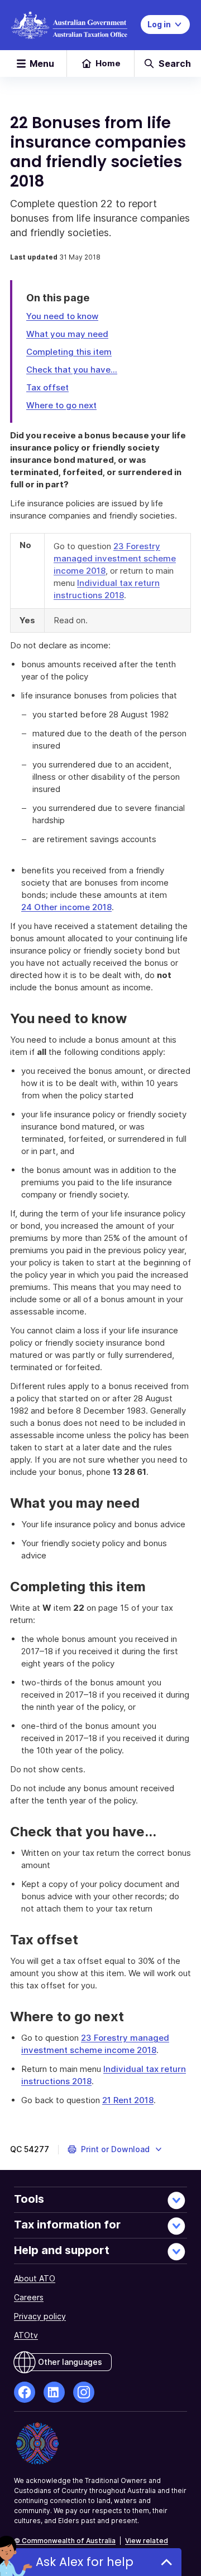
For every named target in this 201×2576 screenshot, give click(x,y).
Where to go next (61, 405)
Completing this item (69, 352)
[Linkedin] (54, 2392)
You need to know (62, 316)
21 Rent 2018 (128, 2100)
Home (108, 63)
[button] (115, 2149)
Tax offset (47, 387)
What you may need (67, 334)
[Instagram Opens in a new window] (84, 2392)
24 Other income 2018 (66, 907)
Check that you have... (72, 370)
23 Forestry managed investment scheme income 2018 (115, 558)
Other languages (70, 2362)
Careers (29, 2297)
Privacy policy (40, 2316)
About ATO (35, 2278)
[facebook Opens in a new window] (25, 2392)
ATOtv (26, 2335)
